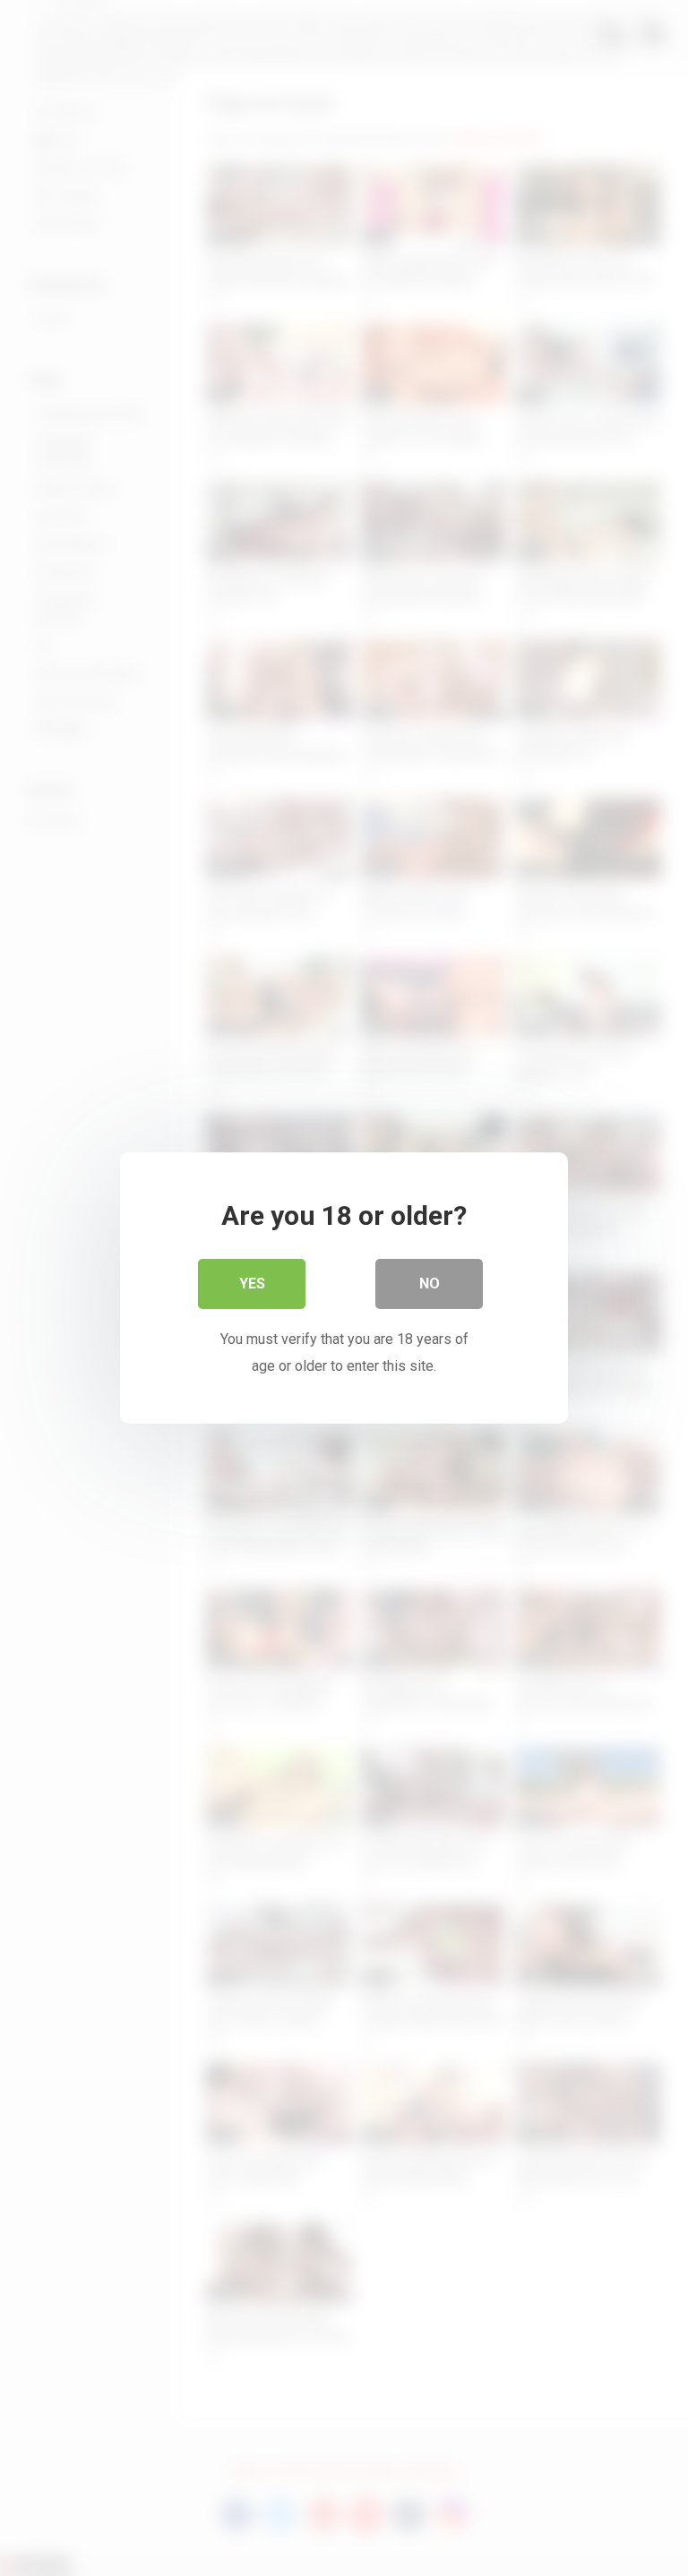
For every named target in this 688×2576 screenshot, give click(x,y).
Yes (252, 1284)
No (430, 1284)
